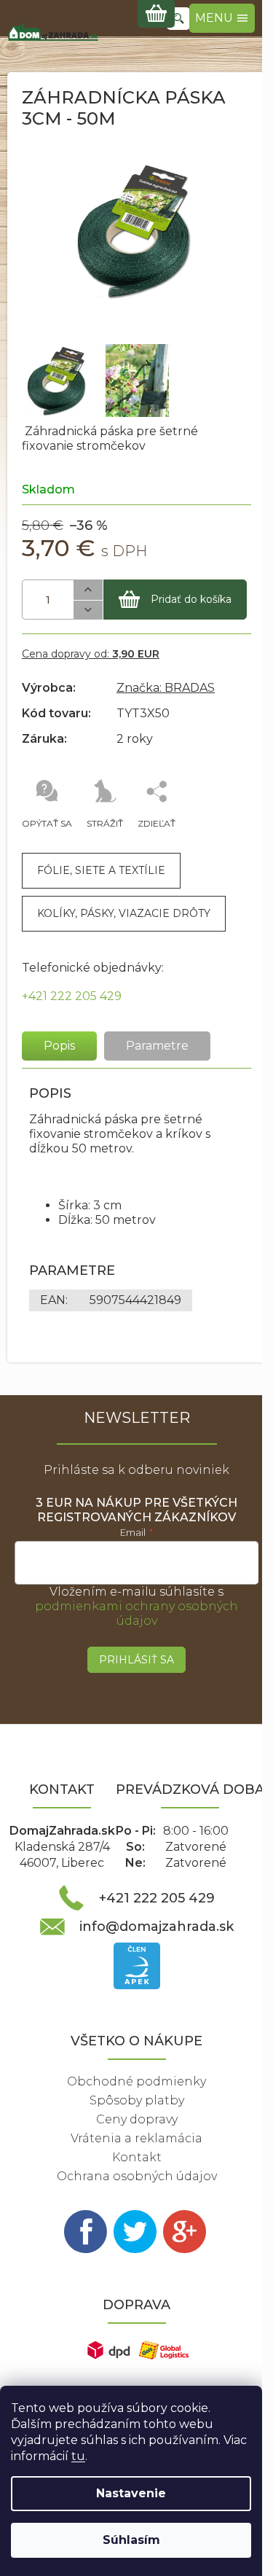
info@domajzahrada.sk (157, 1927)
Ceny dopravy (137, 2119)
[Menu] (222, 18)
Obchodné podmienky (136, 2081)
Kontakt (137, 2157)
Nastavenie (131, 2493)
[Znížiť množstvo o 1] (88, 610)
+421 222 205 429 (72, 996)
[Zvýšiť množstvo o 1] (88, 590)
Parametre (157, 1046)
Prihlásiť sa (136, 1660)
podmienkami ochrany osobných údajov (136, 1613)
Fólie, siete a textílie (101, 870)
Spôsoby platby (137, 2100)
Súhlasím (131, 2540)
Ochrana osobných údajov (137, 2176)
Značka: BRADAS (166, 688)
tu (78, 2456)
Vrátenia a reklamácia (136, 2138)
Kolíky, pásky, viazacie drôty (124, 913)
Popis (59, 1046)
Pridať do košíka (191, 599)
